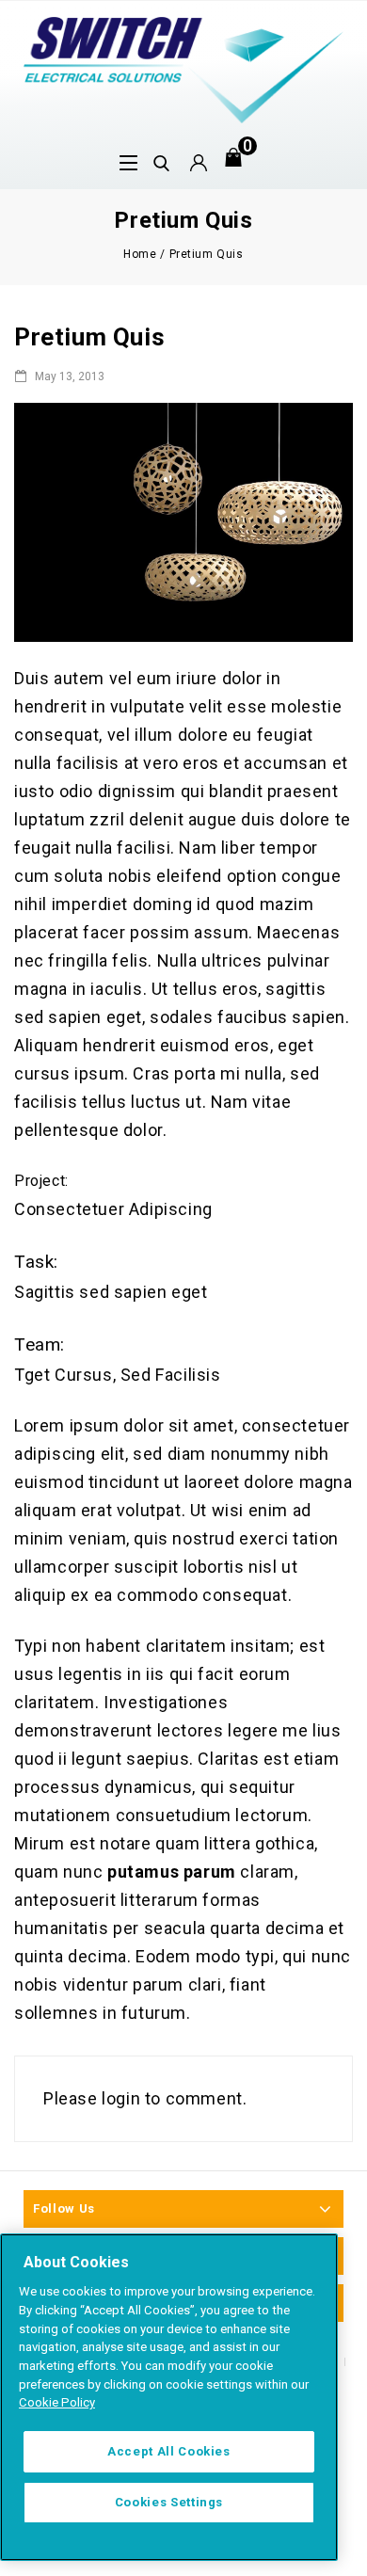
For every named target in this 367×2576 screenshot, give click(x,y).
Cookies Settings (169, 2502)
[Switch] (183, 68)
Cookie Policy (57, 2402)
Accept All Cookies (169, 2451)
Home (140, 254)
